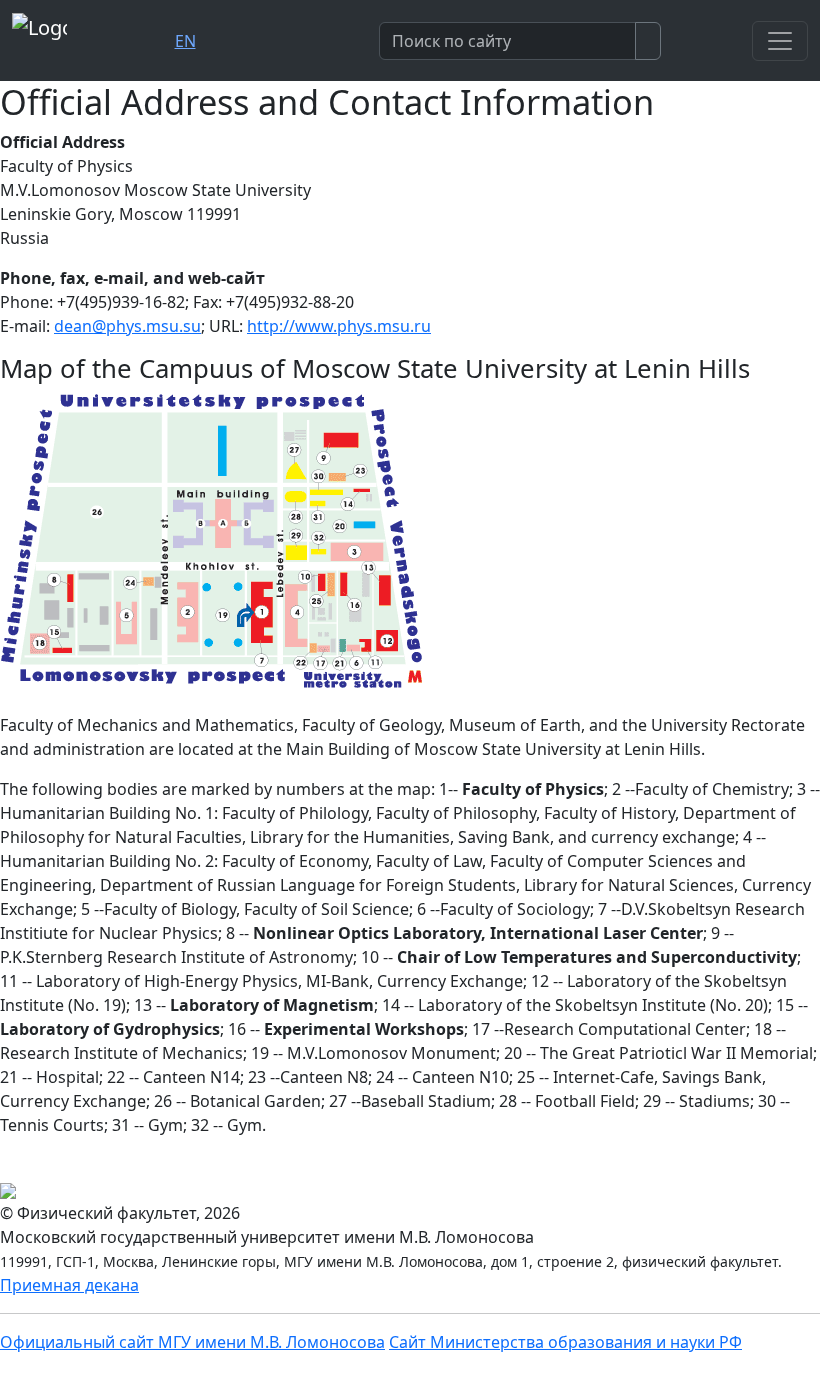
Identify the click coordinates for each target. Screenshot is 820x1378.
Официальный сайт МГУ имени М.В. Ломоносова (192, 1342)
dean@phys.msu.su (127, 326)
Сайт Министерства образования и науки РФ (565, 1342)
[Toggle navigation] (780, 41)
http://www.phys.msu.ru (339, 326)
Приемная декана (69, 1285)
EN (185, 41)
